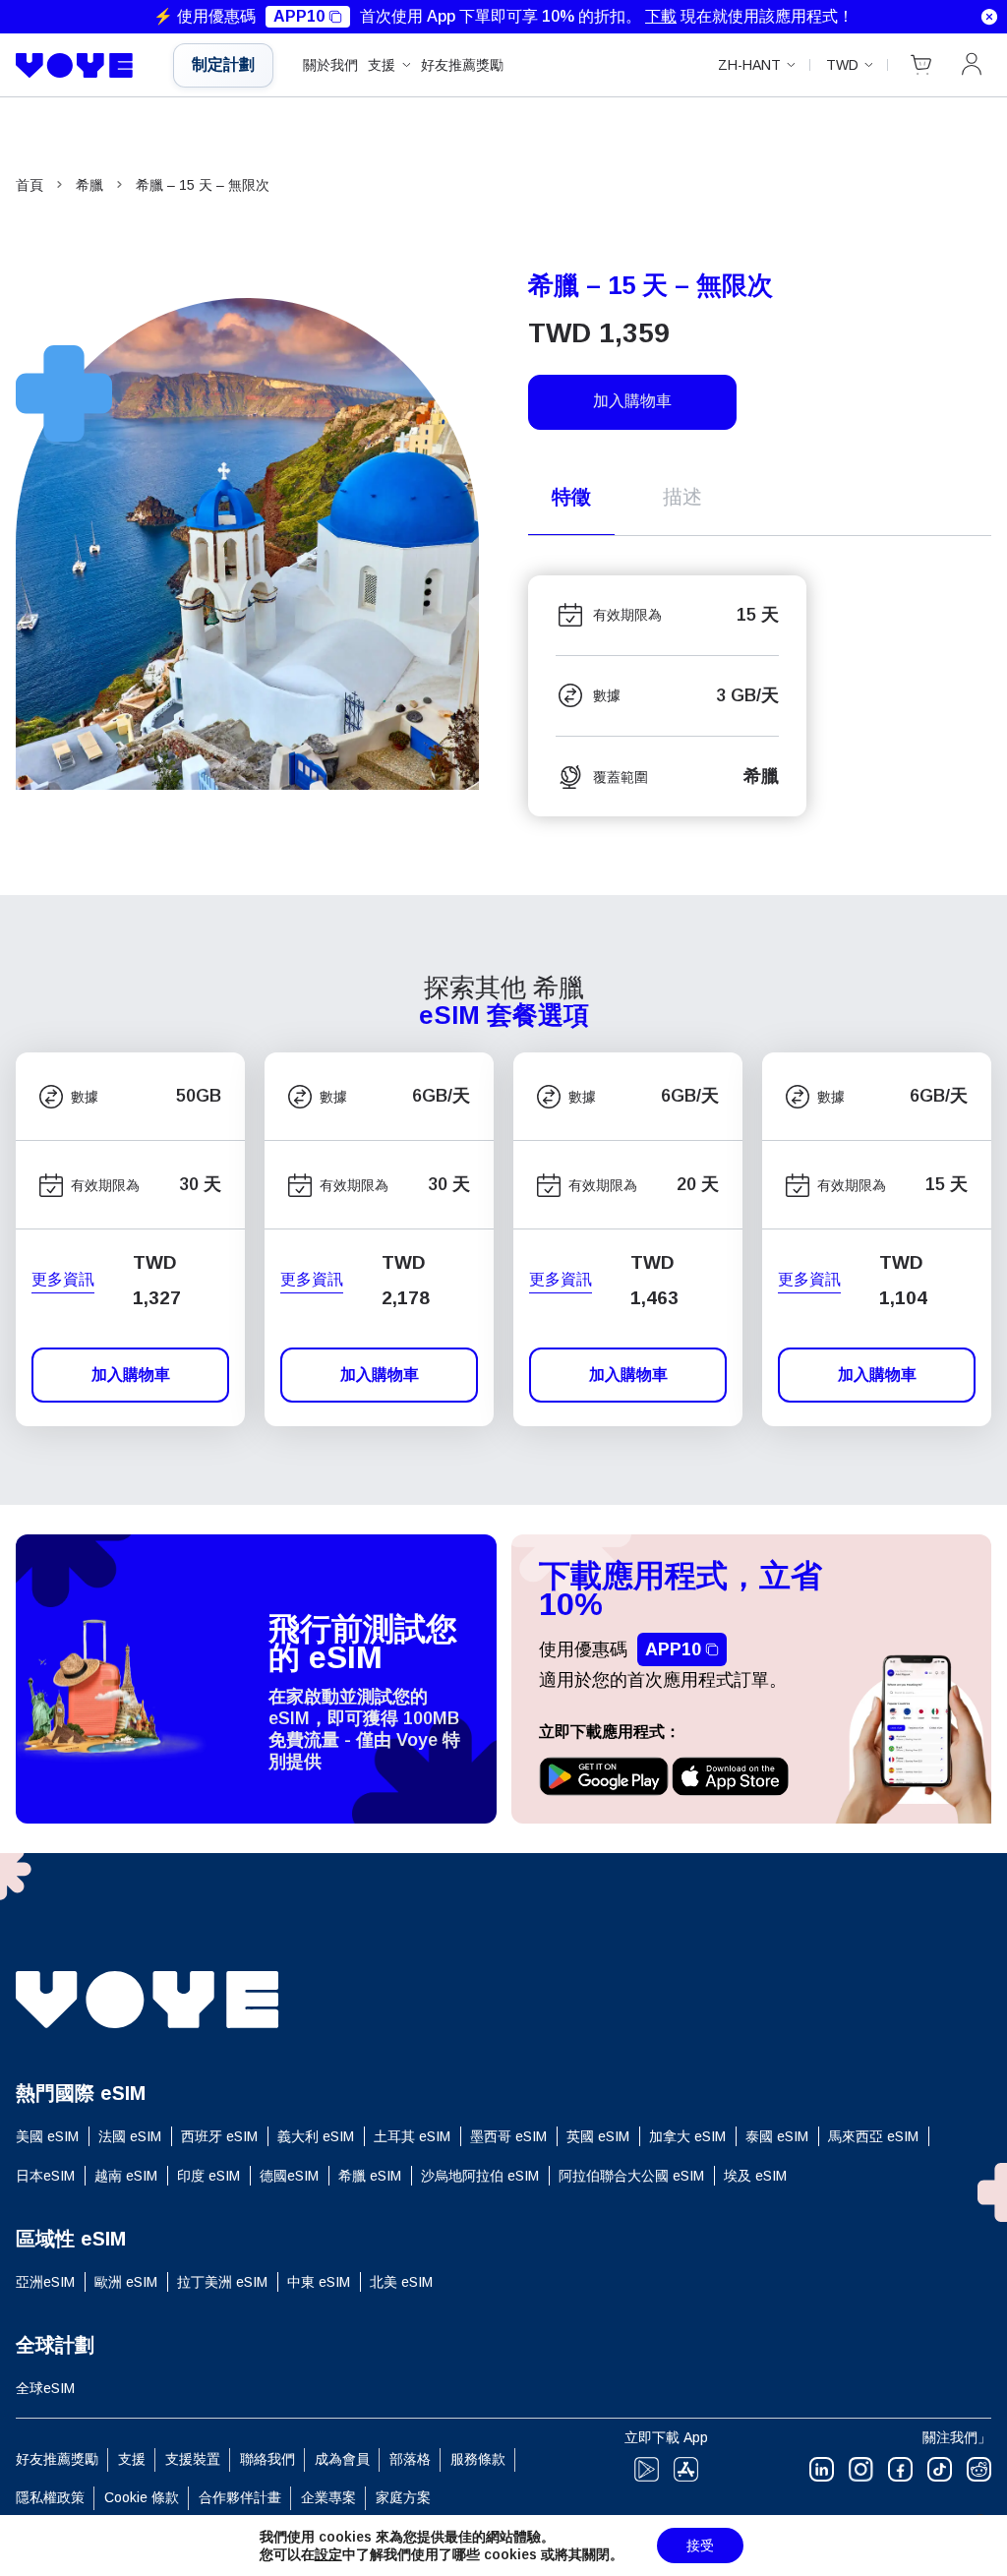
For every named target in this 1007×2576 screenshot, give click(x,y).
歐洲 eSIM (126, 2282)
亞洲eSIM (45, 2282)
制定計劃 (223, 64)
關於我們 (330, 65)
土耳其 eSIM (412, 2136)
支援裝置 (193, 2459)
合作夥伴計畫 (240, 2497)
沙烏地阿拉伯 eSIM (480, 2176)
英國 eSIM (598, 2136)
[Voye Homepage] (80, 66)
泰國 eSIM (777, 2136)
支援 (382, 65)
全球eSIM (45, 2388)
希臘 (89, 185)
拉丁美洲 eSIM (222, 2282)
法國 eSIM (130, 2136)
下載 (661, 16)
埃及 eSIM (755, 2176)
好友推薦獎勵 (462, 65)
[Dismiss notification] (989, 17)
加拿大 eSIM (687, 2136)
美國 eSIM (47, 2136)
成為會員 (342, 2459)
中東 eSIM (319, 2282)
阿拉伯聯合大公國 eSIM (631, 2176)
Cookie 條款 (142, 2497)
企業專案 (328, 2497)
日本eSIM (45, 2176)
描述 (682, 497)
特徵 (571, 497)
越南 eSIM (126, 2176)
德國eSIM (289, 2176)
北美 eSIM (401, 2282)
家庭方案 (403, 2497)
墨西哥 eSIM (508, 2136)
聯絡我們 (267, 2459)
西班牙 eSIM (219, 2136)
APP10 (299, 16)
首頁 (30, 185)
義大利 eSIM (316, 2136)
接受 (700, 2546)
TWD (842, 65)
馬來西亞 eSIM (873, 2136)
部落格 (410, 2459)
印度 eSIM (208, 2176)
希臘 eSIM (370, 2176)
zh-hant (749, 65)
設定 (328, 2554)
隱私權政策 (50, 2497)
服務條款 (478, 2459)
